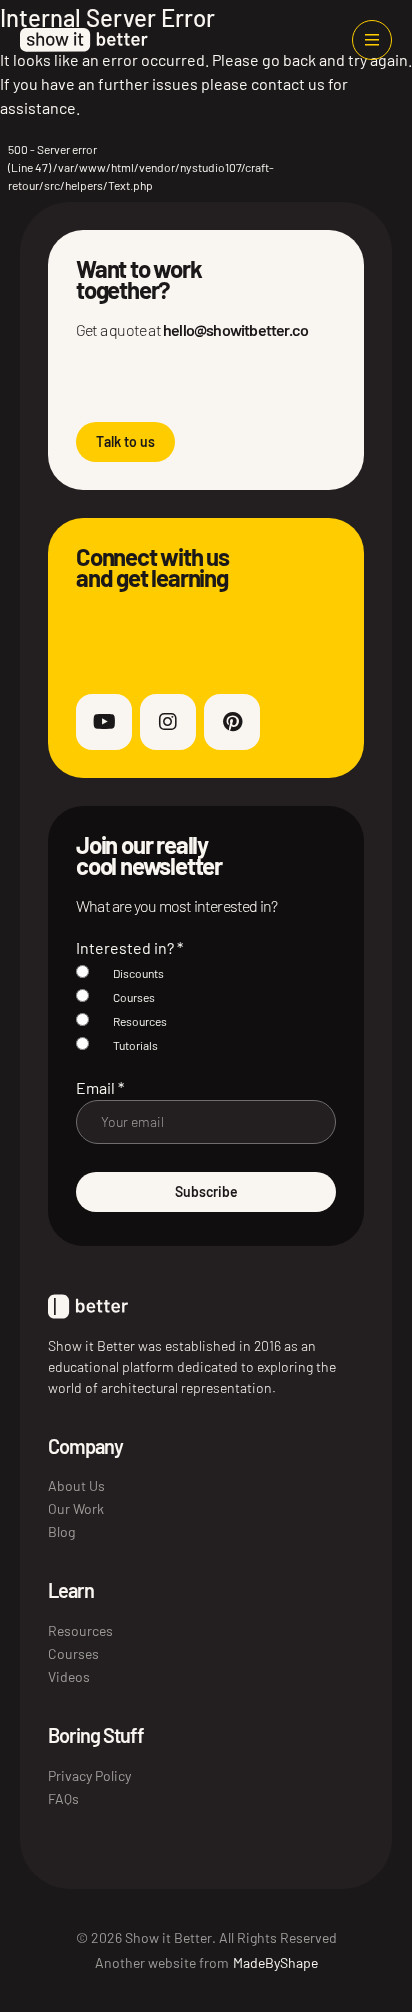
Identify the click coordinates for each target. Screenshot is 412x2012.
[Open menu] (372, 40)
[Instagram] (168, 722)
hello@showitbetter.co (235, 329)
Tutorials (135, 1045)
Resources (140, 1021)
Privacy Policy (89, 1775)
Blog (61, 1531)
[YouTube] (104, 722)
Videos (69, 1676)
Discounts (138, 973)
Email (100, 1087)
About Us (76, 1485)
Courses (134, 997)
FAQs (63, 1798)
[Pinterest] (232, 722)
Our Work (76, 1508)
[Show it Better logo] (84, 40)
